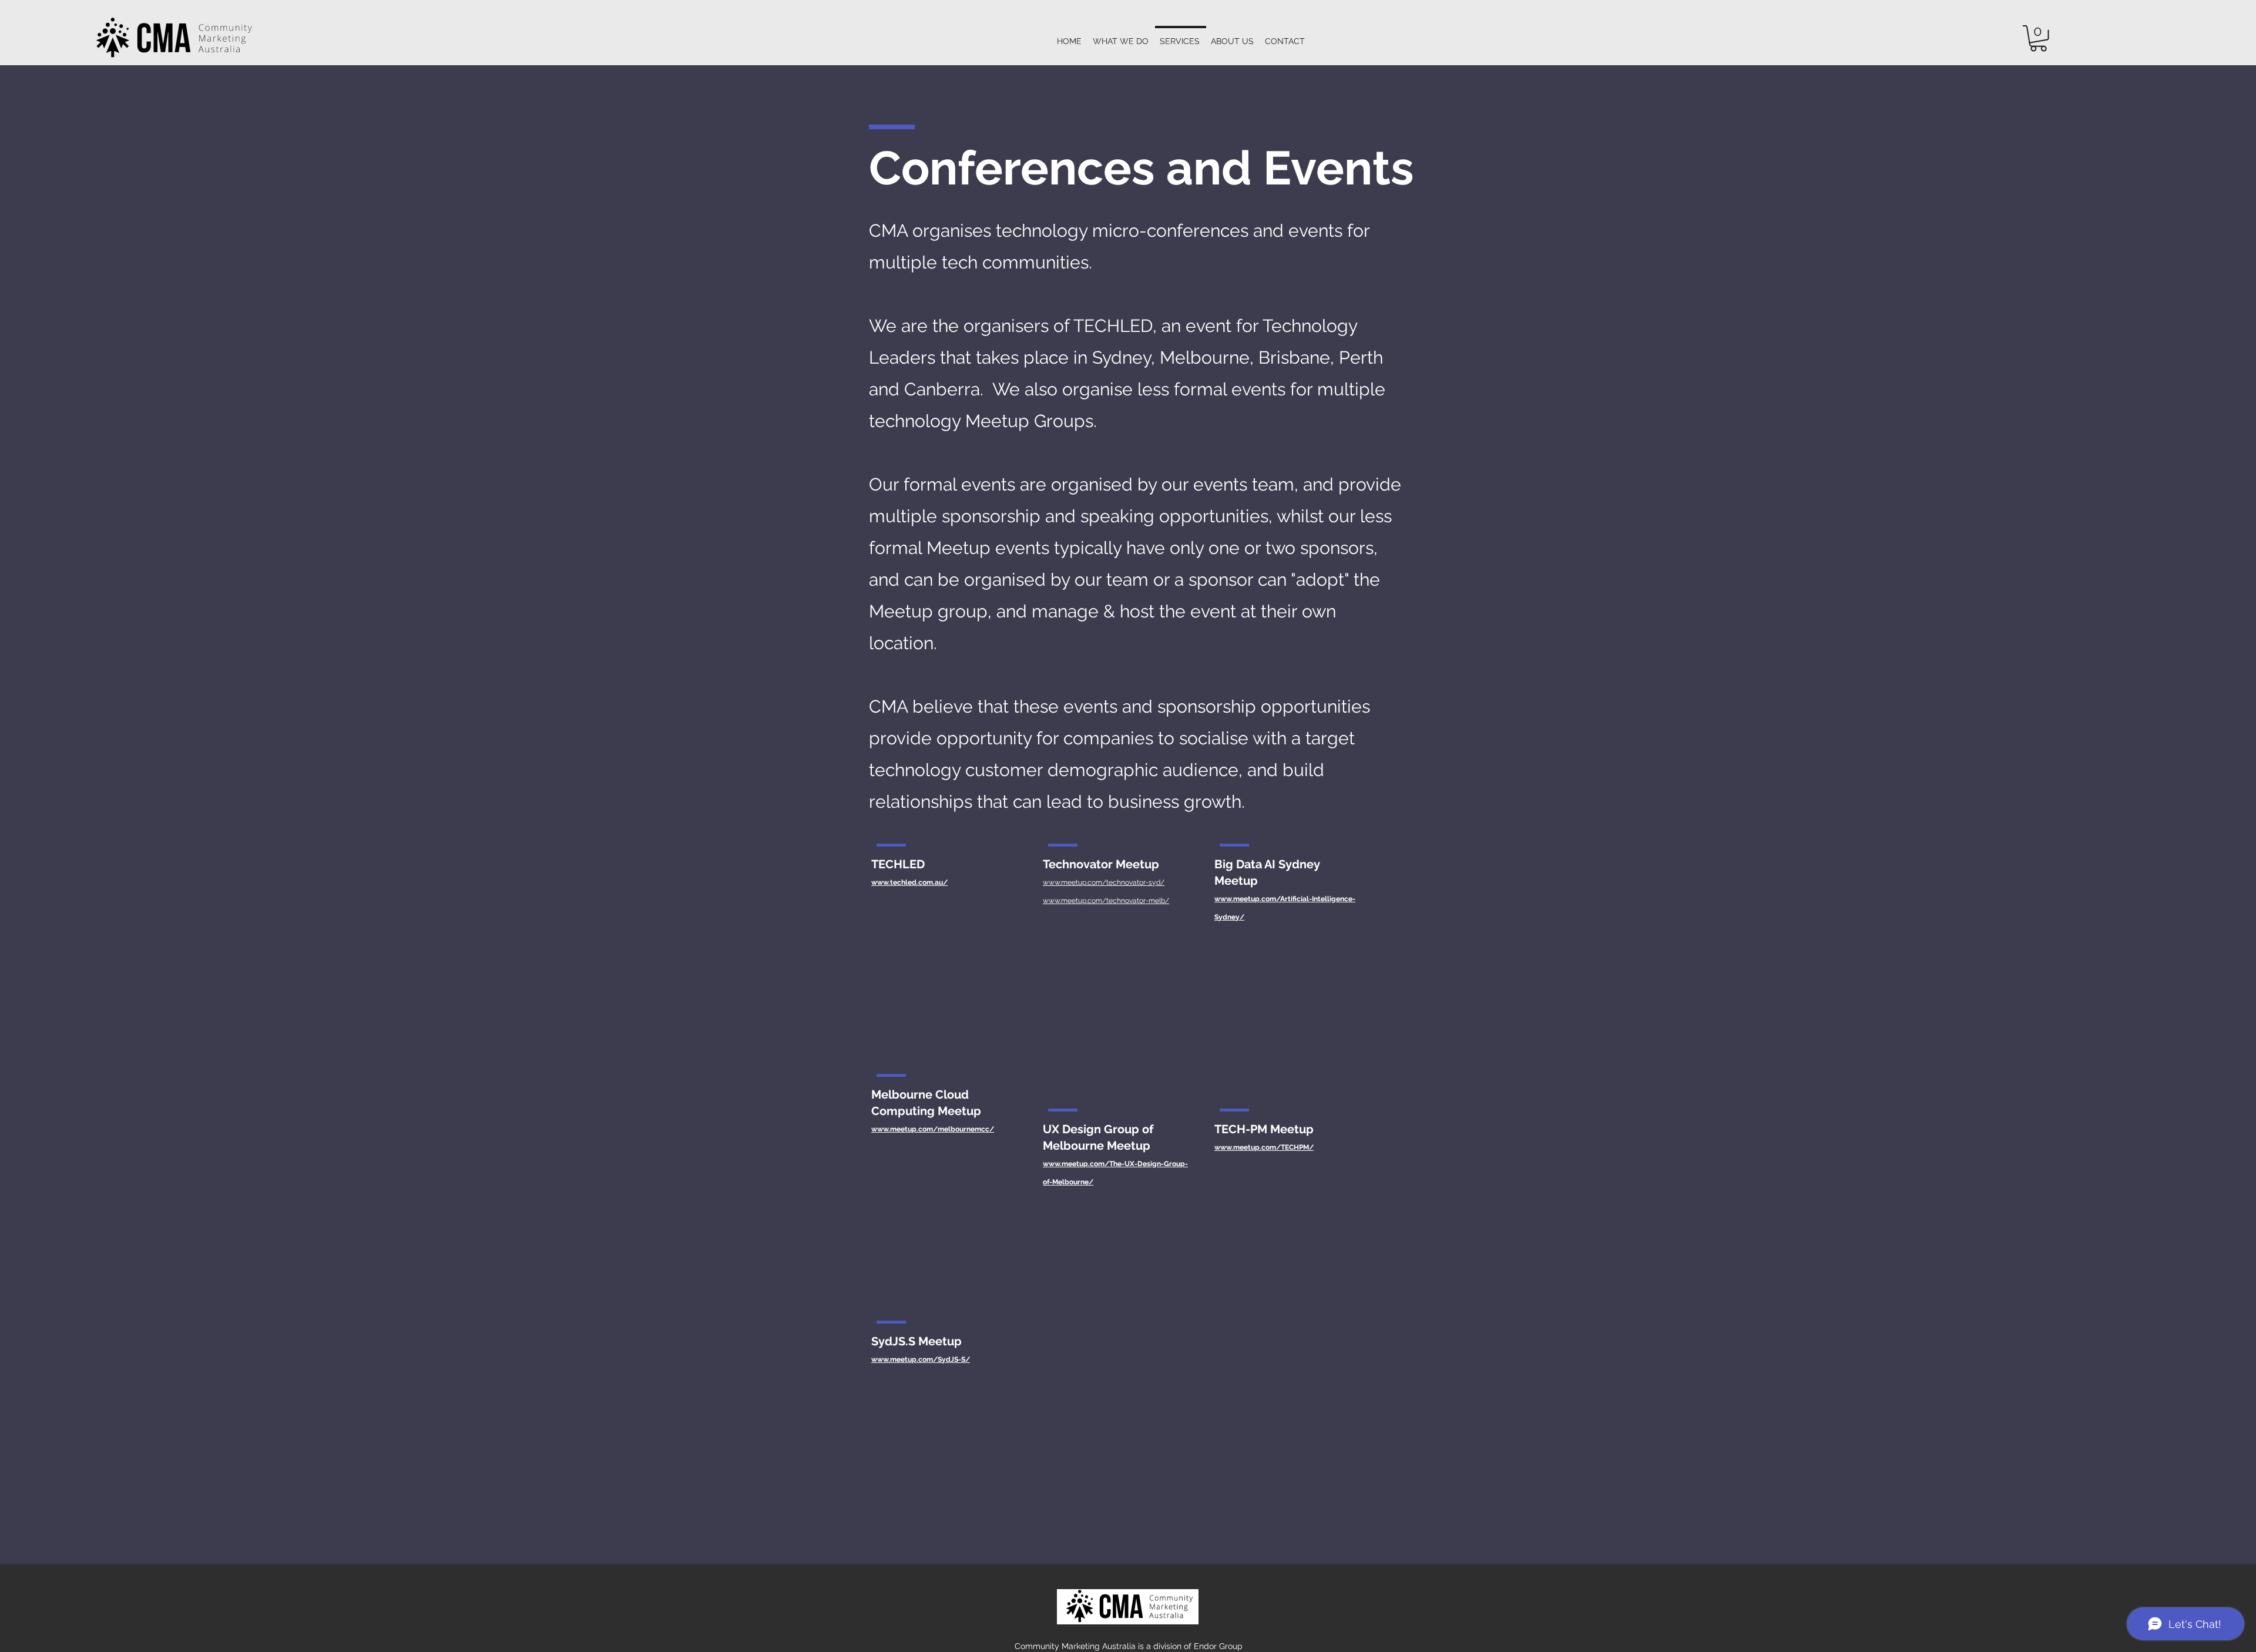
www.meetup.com (1074, 1164)
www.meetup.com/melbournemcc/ (933, 1129)
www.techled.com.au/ (909, 882)
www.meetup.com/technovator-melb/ (1106, 901)
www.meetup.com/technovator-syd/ (1104, 882)
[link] (2038, 38)
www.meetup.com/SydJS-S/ (921, 1359)
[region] (943, 946)
